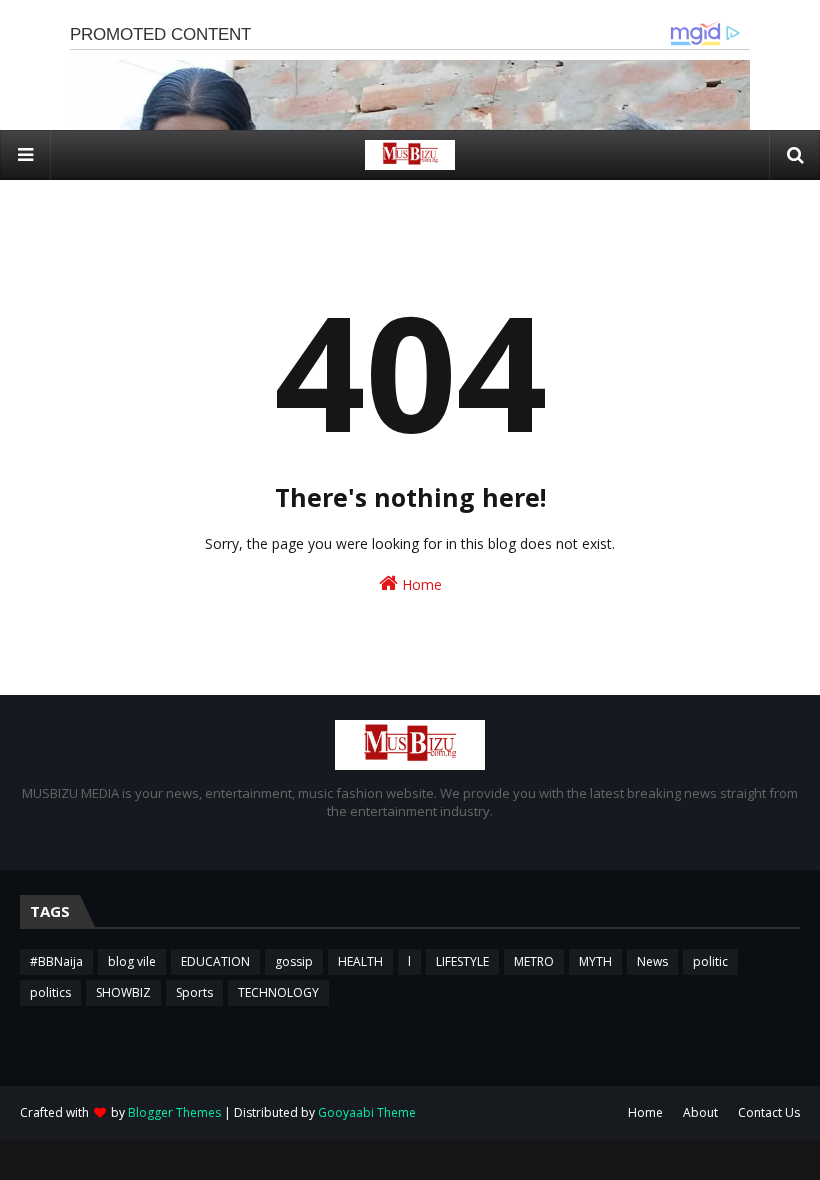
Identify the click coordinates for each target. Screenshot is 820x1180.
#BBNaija (56, 961)
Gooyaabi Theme (367, 1112)
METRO (534, 961)
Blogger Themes (174, 1112)
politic (710, 961)
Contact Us (769, 1112)
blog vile (132, 961)
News (652, 961)
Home (420, 584)
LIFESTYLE (462, 961)
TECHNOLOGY (278, 992)
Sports (194, 992)
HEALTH (360, 961)
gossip (294, 961)
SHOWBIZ (123, 992)
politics (50, 992)
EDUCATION (215, 961)
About (700, 1112)
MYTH (595, 961)
